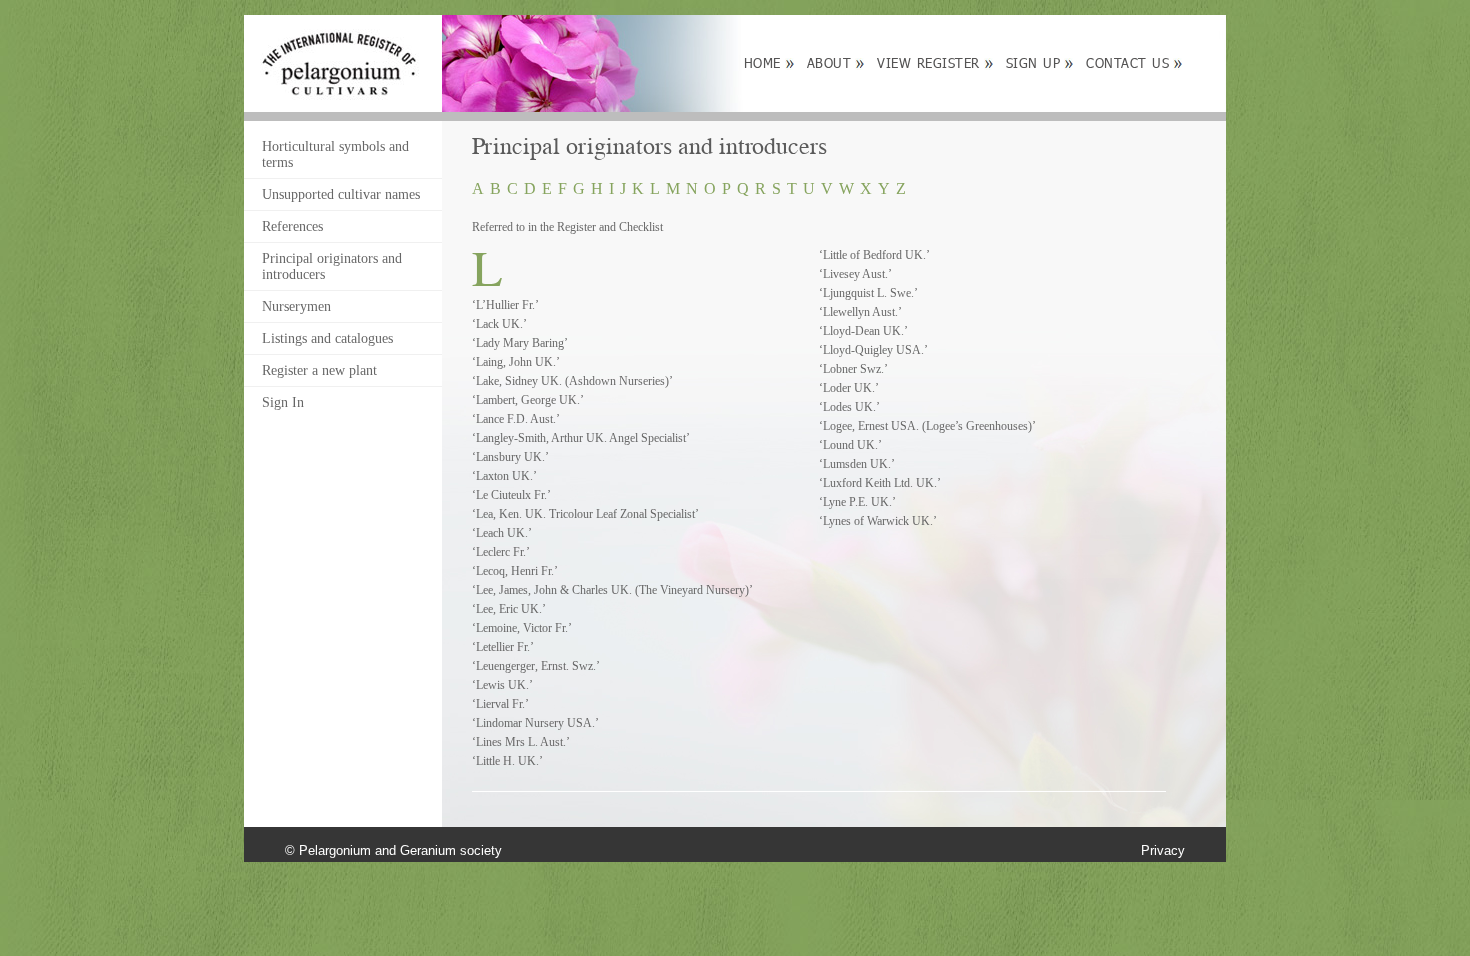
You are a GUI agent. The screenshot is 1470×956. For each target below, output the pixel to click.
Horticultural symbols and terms (335, 154)
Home (762, 63)
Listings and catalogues (327, 338)
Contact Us (1127, 63)
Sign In (283, 402)
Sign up (1033, 63)
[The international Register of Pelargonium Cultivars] (339, 37)
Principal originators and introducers (332, 266)
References (292, 226)
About (829, 63)
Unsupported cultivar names (341, 194)
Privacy (1163, 850)
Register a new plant (319, 370)
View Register (928, 63)
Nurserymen (296, 306)
